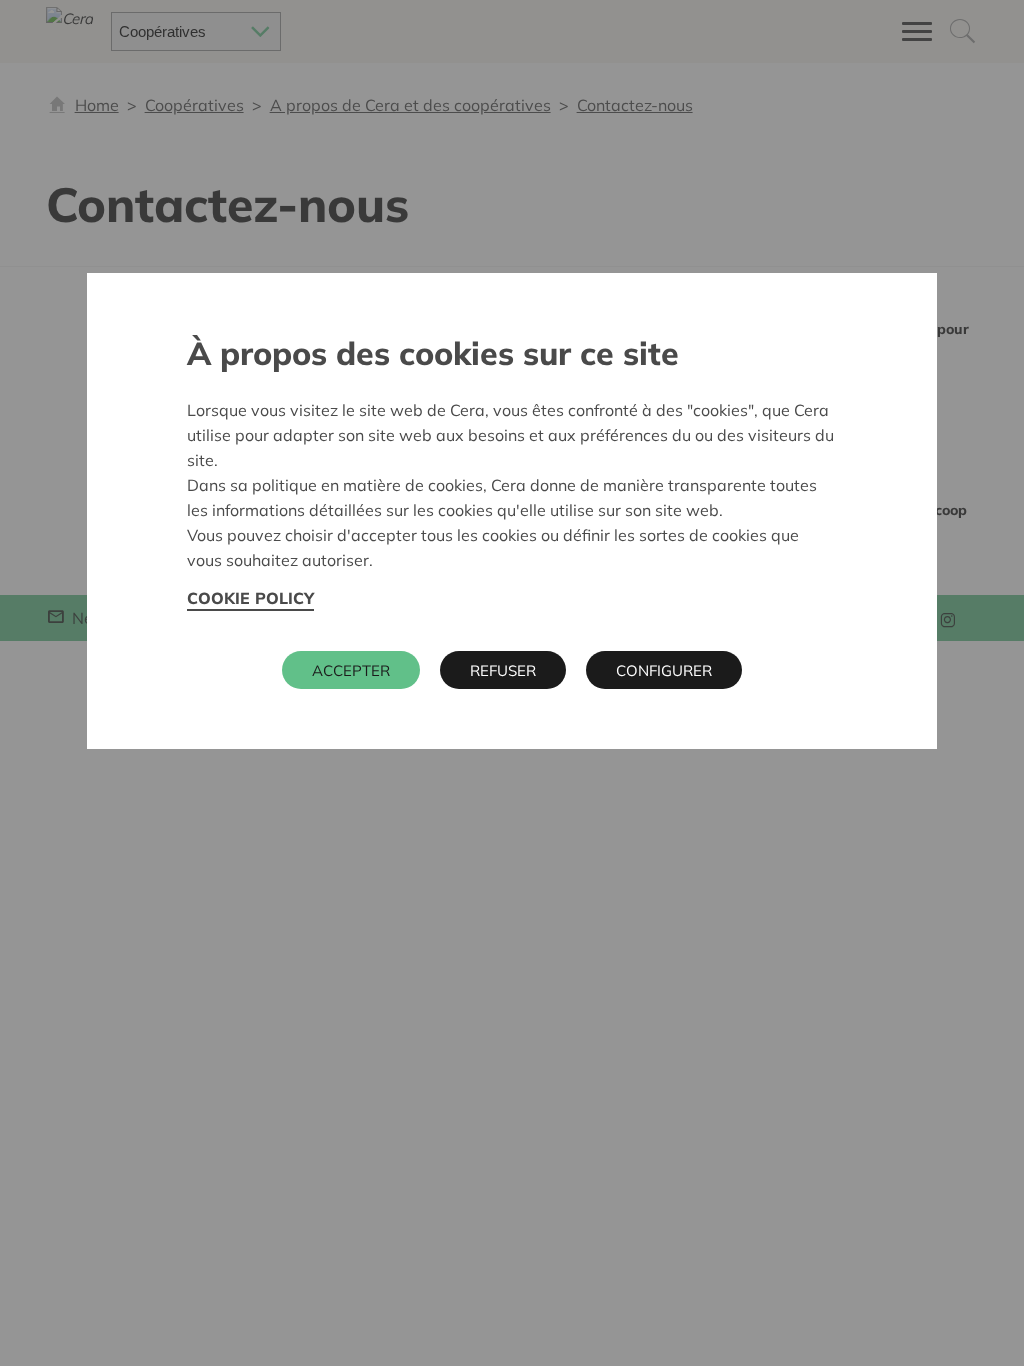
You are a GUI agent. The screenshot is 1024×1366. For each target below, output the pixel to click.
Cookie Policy (250, 598)
